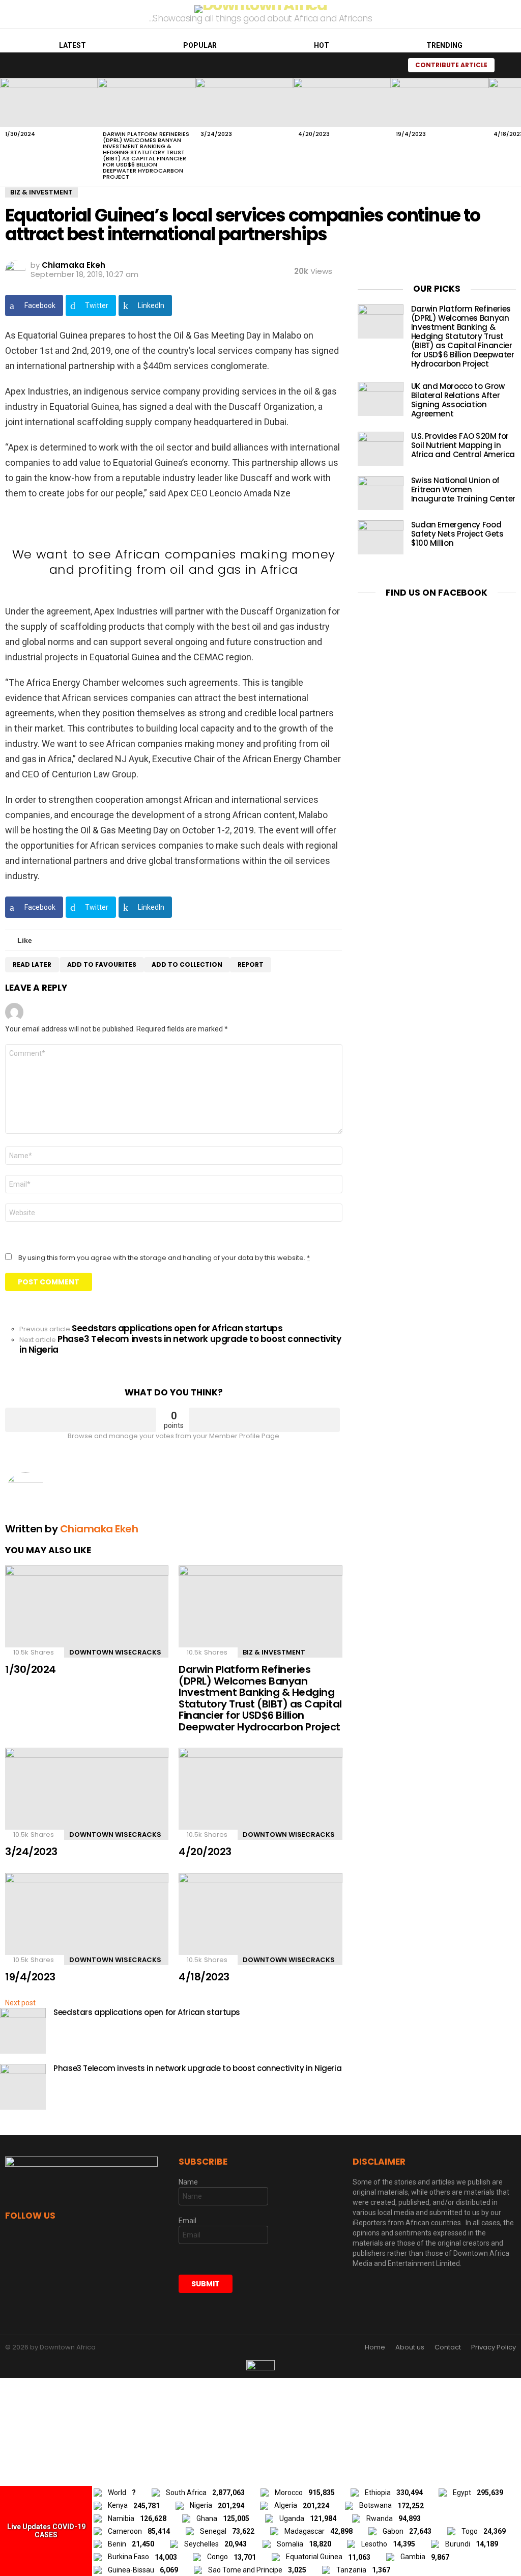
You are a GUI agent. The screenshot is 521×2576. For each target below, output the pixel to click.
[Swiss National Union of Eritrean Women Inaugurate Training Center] (381, 493)
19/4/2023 (411, 134)
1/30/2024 (20, 134)
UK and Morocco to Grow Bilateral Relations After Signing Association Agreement (458, 400)
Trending (444, 45)
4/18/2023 (204, 1977)
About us (410, 2347)
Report (251, 964)
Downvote (264, 1420)
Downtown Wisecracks (115, 1652)
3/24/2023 (216, 134)
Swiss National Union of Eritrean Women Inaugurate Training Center (463, 489)
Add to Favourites (102, 964)
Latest (73, 45)
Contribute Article (451, 65)
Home (375, 2347)
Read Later (32, 964)
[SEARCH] (389, 65)
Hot (322, 45)
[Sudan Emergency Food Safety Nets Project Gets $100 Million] (381, 537)
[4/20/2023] (342, 102)
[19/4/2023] (440, 102)
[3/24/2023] (244, 102)
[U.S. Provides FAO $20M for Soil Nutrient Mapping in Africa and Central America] (381, 449)
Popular (200, 45)
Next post (20, 2003)
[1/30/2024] (49, 102)
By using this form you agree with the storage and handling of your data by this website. (164, 1258)
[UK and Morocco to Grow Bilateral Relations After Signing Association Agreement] (381, 399)
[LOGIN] (508, 65)
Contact (448, 2347)
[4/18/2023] (260, 1919)
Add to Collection (187, 964)
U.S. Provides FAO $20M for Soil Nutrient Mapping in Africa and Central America (463, 445)
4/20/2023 (314, 134)
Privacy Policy (494, 2347)
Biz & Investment (274, 1652)
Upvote (81, 1420)
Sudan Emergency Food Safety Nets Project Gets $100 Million (457, 534)
